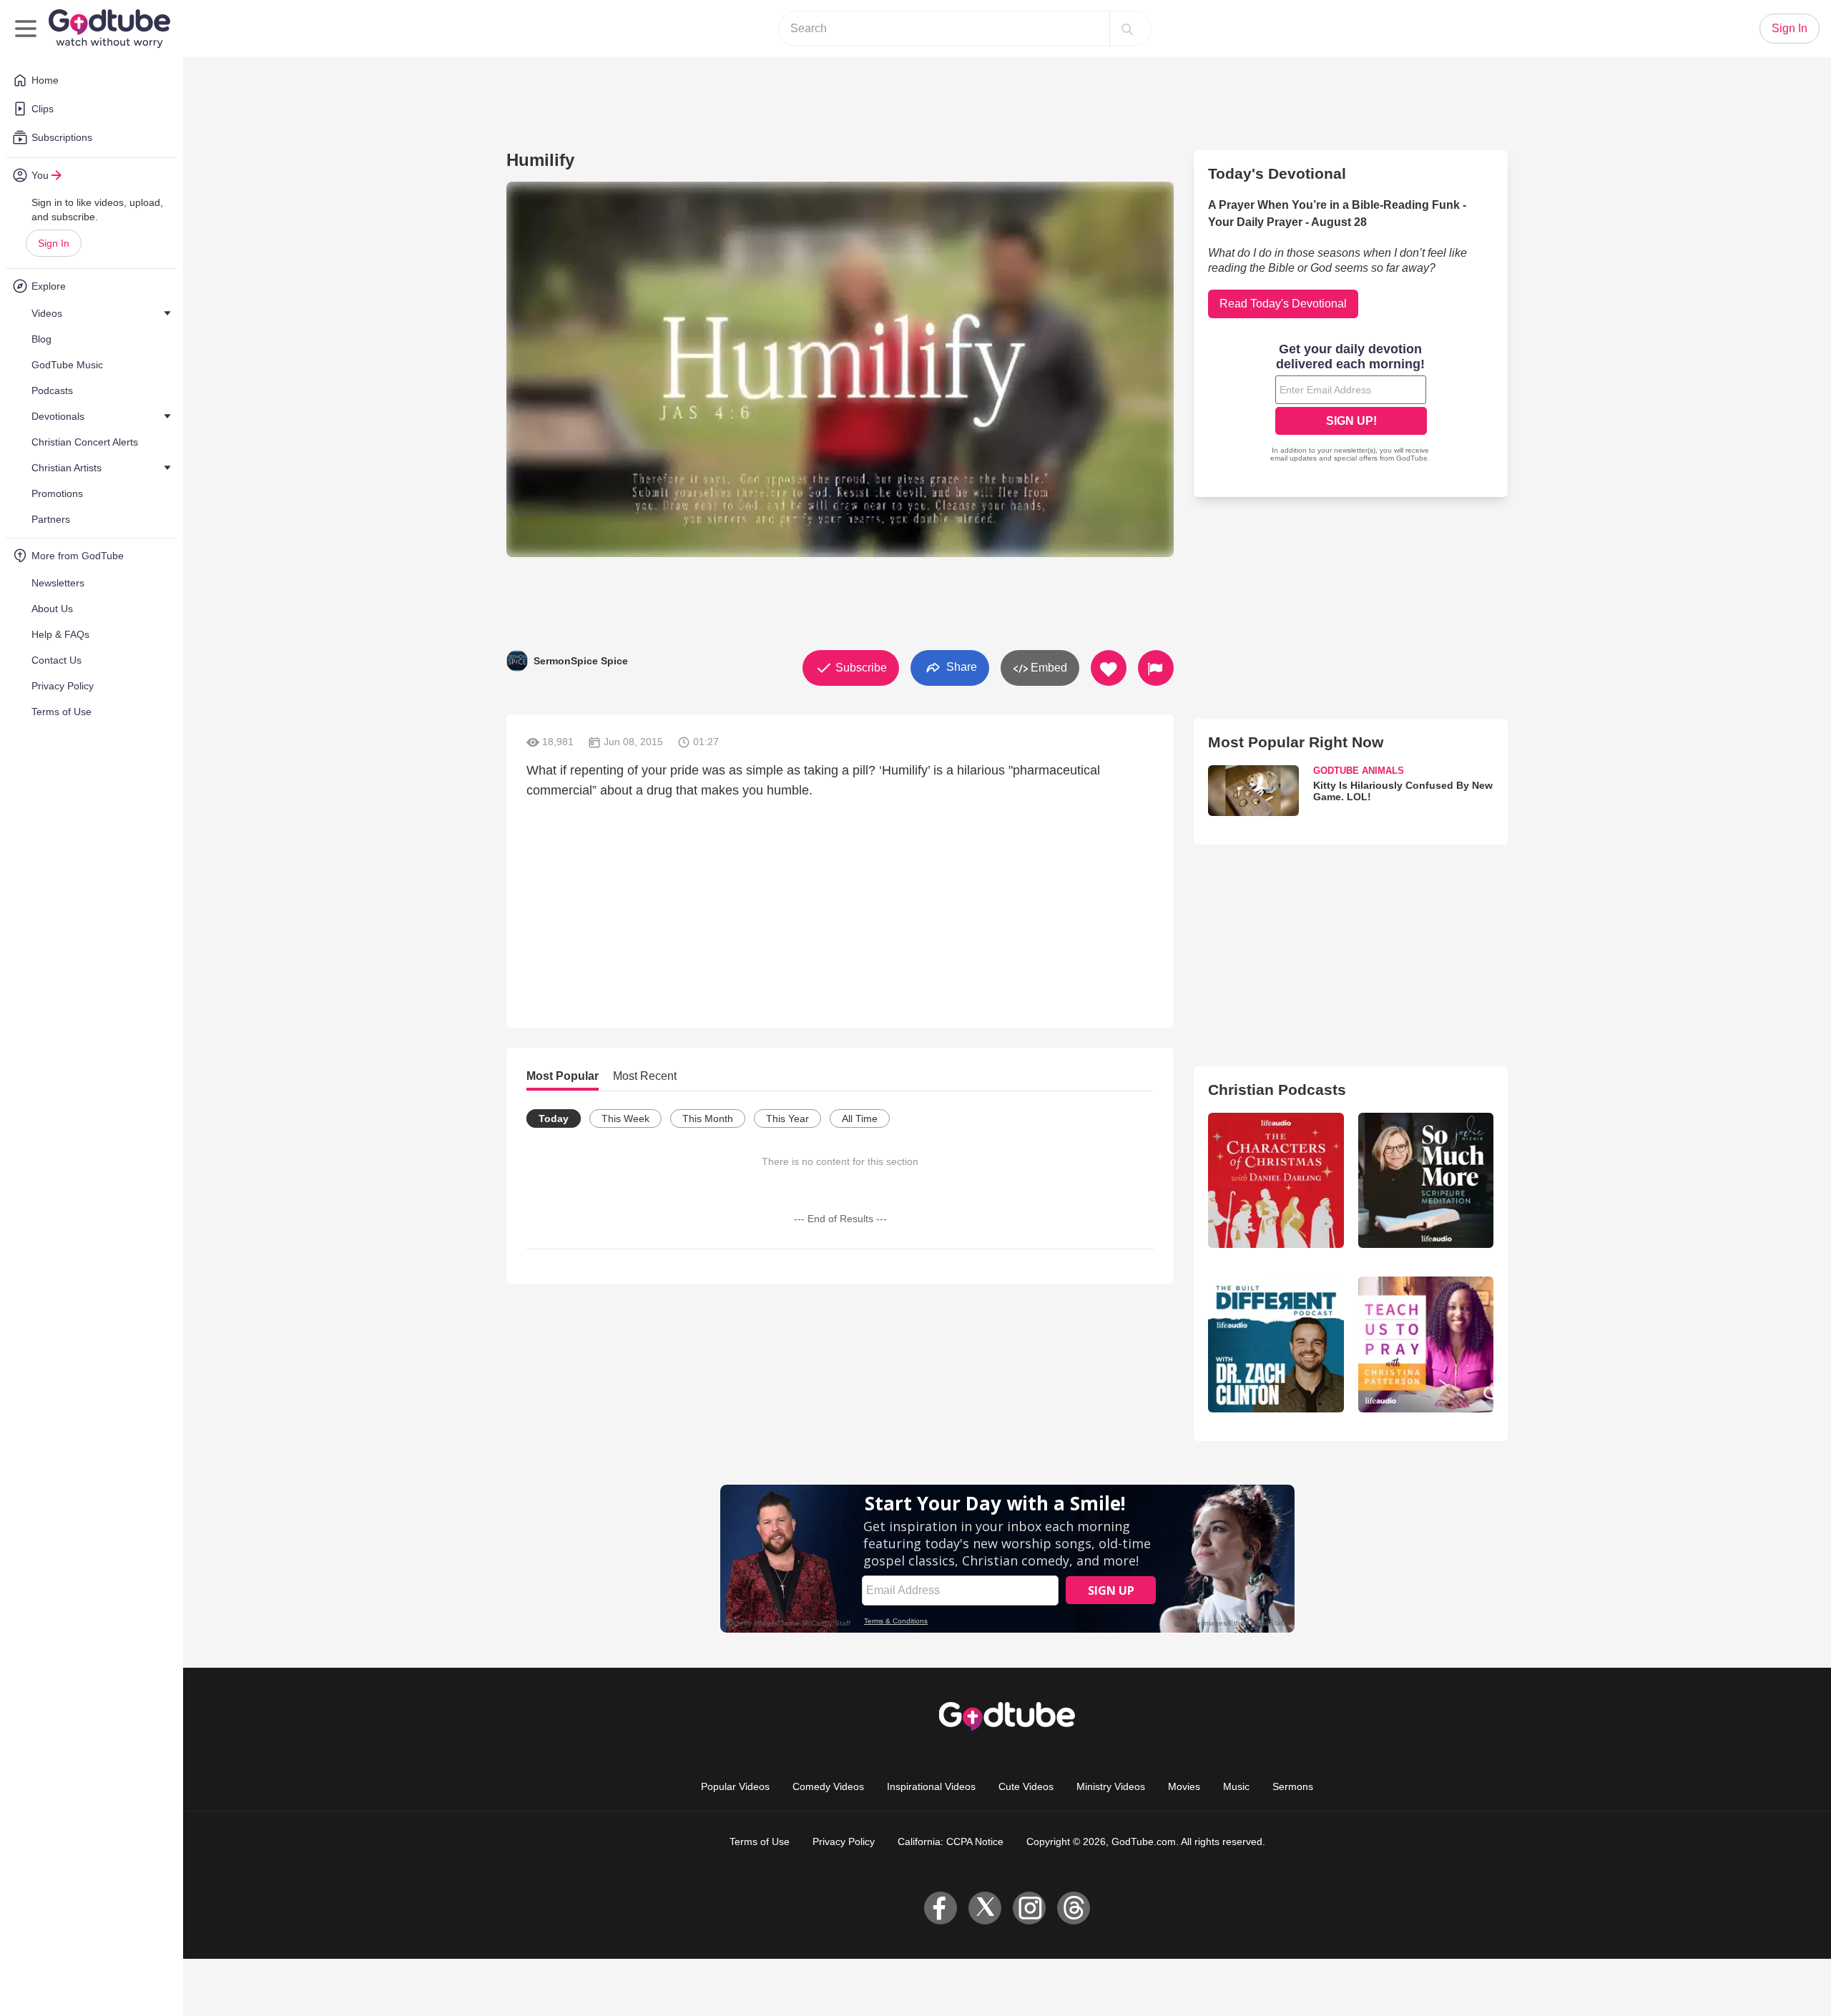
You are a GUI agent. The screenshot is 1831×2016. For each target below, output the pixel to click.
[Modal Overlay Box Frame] (1351, 404)
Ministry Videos (1111, 1786)
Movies (1184, 1786)
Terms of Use (760, 1842)
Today (554, 1118)
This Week (625, 1118)
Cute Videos (1026, 1786)
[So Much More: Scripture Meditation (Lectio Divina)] (1426, 1180)
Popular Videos (735, 1786)
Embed (1047, 668)
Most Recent (645, 1076)
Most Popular (563, 1076)
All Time (860, 1118)
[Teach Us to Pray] (1426, 1344)
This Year (787, 1118)
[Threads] (1074, 1908)
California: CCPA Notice (951, 1842)
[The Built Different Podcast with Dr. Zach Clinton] (1276, 1344)
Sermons (1293, 1786)
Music (1236, 1786)
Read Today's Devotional (1283, 304)
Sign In (54, 243)
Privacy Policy (844, 1842)
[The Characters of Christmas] (1276, 1180)
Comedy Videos (828, 1786)
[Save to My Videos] (1109, 668)
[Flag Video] (1156, 668)
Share (960, 667)
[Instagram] (1029, 1908)
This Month (708, 1118)
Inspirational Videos (931, 1786)
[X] (985, 1908)
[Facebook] (941, 1908)
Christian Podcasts (1277, 1090)
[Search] (1127, 29)
